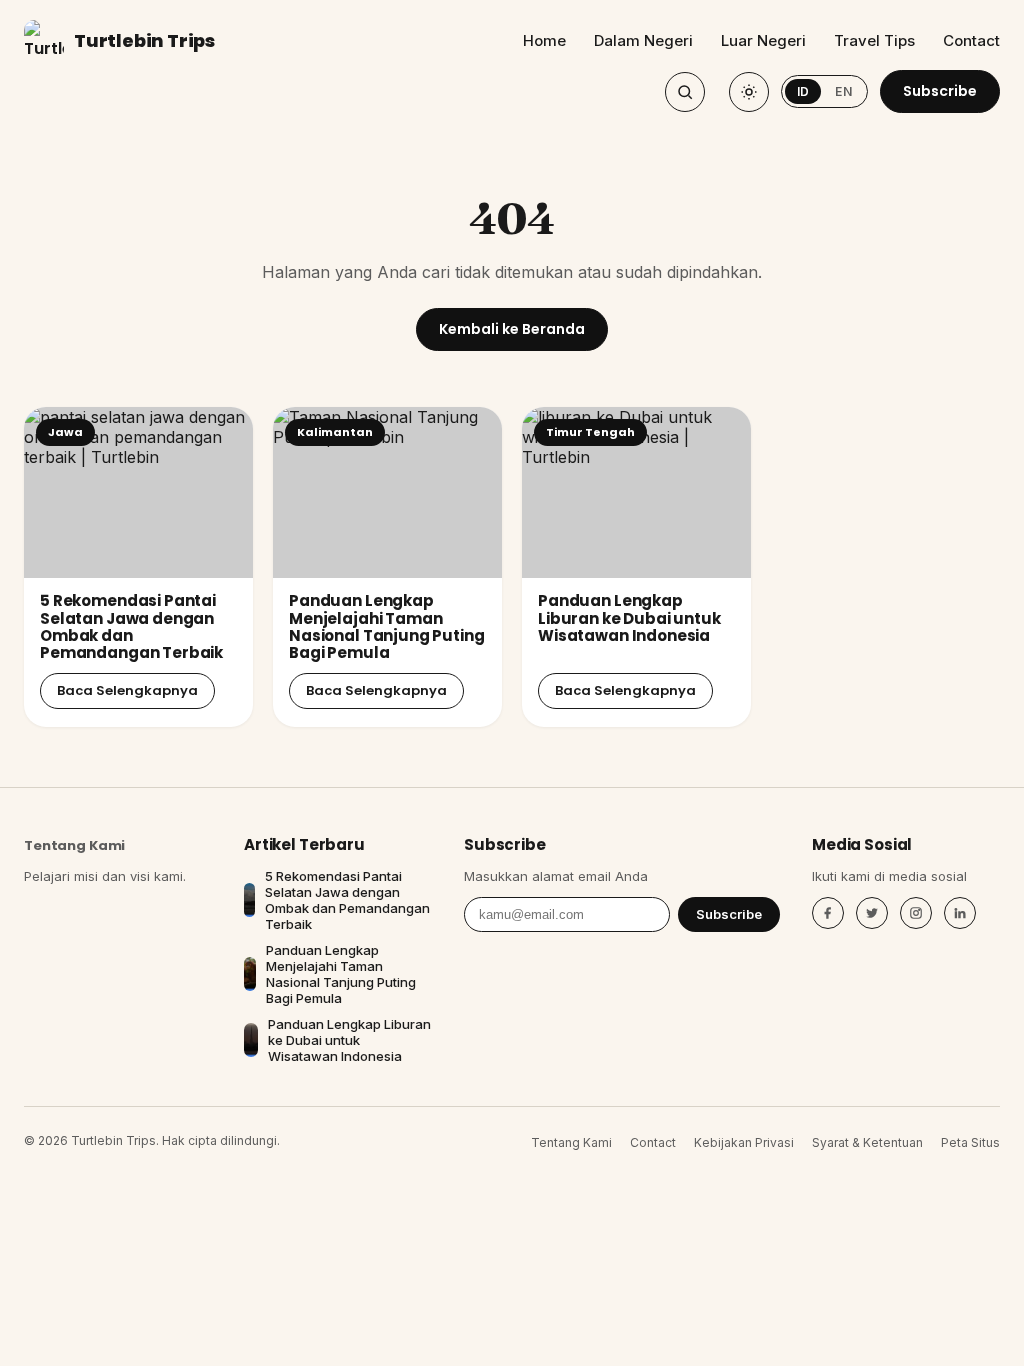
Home (544, 40)
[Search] (685, 92)
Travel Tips (874, 40)
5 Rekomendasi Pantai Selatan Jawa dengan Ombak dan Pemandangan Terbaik (131, 626)
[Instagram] (916, 913)
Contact (971, 40)
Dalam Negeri (643, 40)
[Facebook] (828, 913)
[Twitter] (872, 913)
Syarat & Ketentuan (867, 1142)
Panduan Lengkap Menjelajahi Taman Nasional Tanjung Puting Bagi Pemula (387, 626)
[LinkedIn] (960, 913)
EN (843, 91)
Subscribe (940, 91)
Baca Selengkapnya (127, 690)
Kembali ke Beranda (512, 329)
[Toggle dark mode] (749, 92)
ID (803, 91)
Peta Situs (970, 1142)
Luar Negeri (763, 40)
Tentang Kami (74, 845)
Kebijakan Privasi (744, 1142)
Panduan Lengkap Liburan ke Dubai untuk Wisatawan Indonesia (629, 618)
